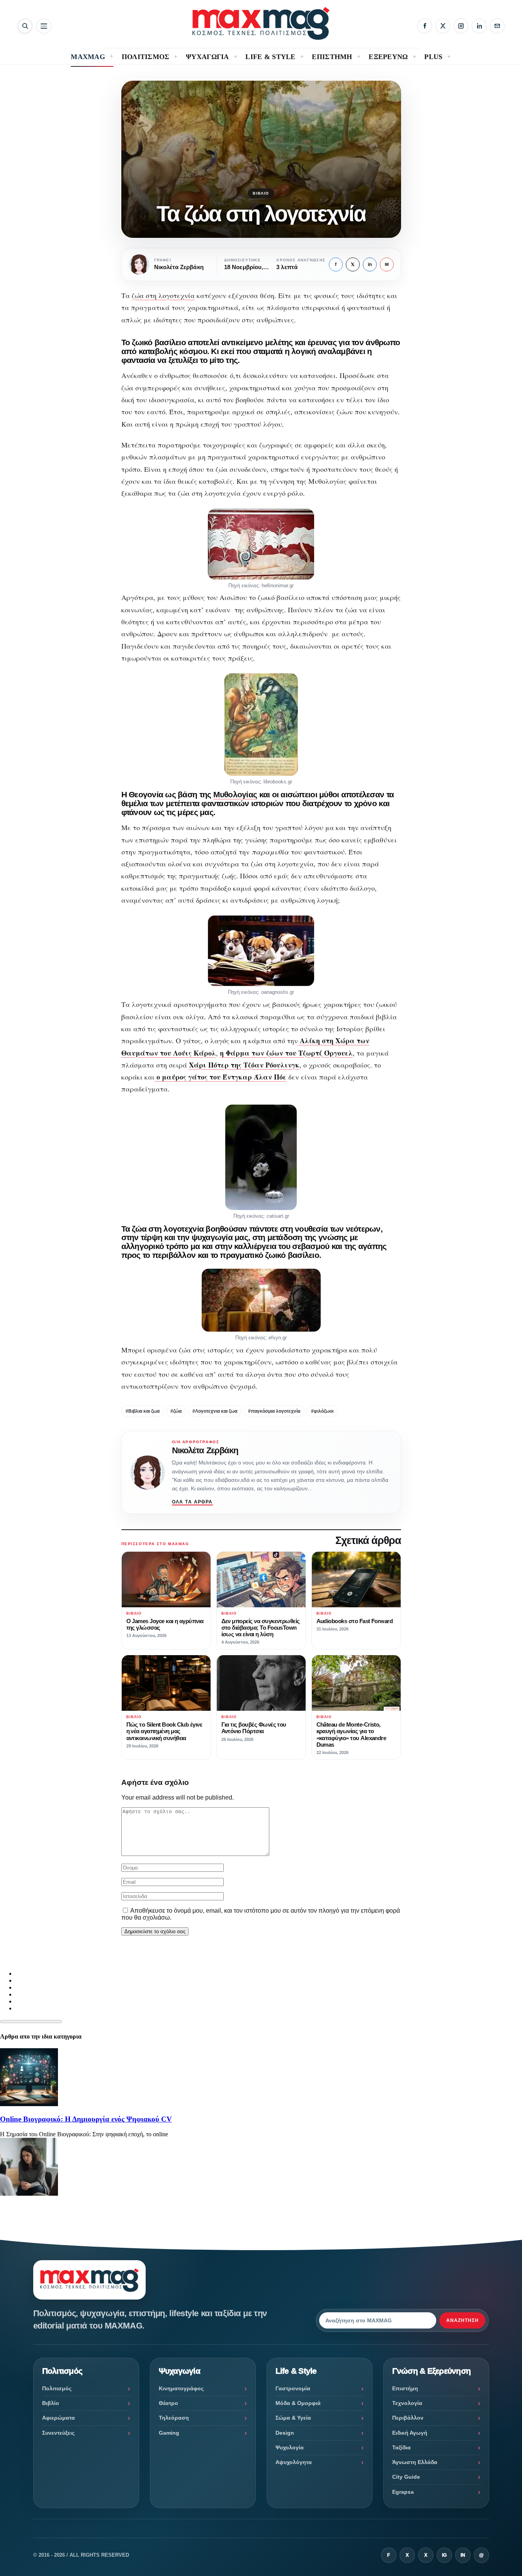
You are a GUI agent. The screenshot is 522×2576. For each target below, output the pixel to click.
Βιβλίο (261, 193)
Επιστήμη (405, 2388)
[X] (443, 26)
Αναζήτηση (462, 2320)
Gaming (169, 2433)
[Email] (497, 26)
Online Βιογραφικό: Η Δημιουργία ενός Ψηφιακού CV (86, 2119)
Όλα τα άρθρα (192, 1502)
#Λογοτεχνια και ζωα (215, 1411)
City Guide (406, 2477)
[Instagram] (461, 26)
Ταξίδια (401, 2447)
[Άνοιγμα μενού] (44, 26)
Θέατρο (168, 2403)
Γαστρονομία (293, 2388)
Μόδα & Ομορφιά (298, 2403)
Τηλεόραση (174, 2418)
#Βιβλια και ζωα (143, 1411)
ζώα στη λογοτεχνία (163, 295)
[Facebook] (425, 26)
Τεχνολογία (407, 2403)
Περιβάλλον (408, 2418)
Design (285, 2433)
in (370, 264)
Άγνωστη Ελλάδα (415, 2462)
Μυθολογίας (235, 794)
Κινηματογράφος (181, 2388)
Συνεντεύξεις (58, 2433)
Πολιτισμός (57, 2388)
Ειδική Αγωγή (410, 2433)
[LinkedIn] (479, 26)
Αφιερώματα (59, 2418)
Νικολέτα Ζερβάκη (205, 1450)
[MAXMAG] (261, 23)
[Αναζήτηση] (25, 26)
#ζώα (176, 1411)
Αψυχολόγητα (294, 2462)
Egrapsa (403, 2492)
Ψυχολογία (290, 2447)
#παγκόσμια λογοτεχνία (274, 1411)
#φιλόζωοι (322, 1411)
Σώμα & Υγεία (293, 2418)
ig (444, 2555)
